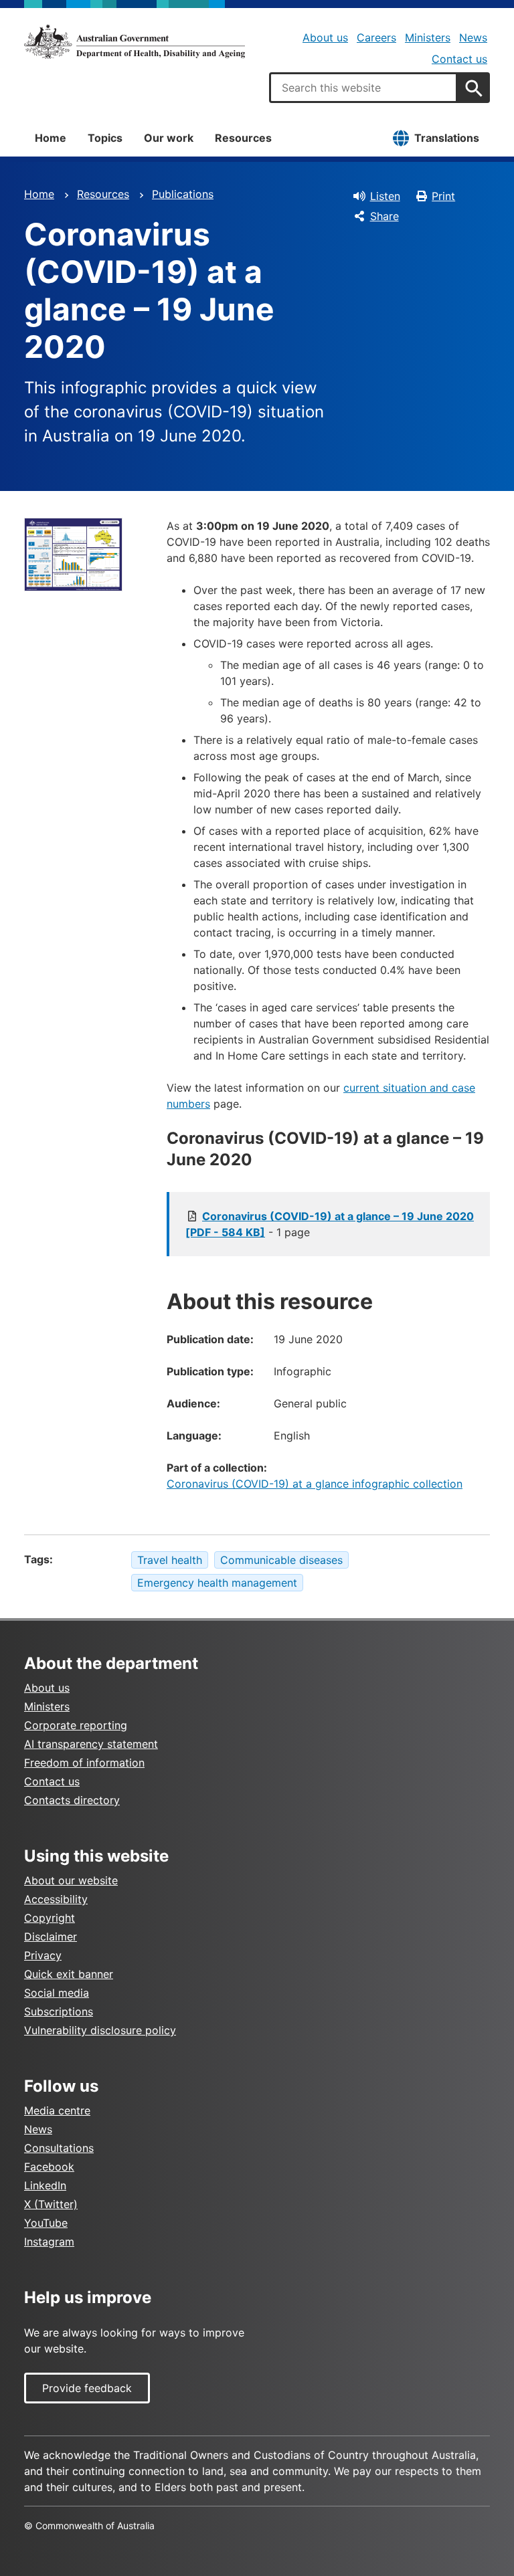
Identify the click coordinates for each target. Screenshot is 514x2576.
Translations (447, 138)
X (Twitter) (51, 2204)
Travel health (170, 1560)
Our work (169, 138)
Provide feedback (87, 2388)
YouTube (46, 2223)
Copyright (50, 1918)
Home (51, 138)
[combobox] (363, 88)
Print (443, 196)
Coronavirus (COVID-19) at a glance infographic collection (315, 1484)
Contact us (459, 59)
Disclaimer (51, 1937)
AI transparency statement (91, 1744)
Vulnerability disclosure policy (100, 2030)
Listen (385, 196)
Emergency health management (217, 1583)
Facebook (49, 2167)
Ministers (428, 37)
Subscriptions (59, 2011)
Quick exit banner (69, 1974)
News (473, 37)
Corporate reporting (76, 1725)
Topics (105, 138)
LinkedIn (45, 2185)
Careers (376, 37)
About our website (71, 1880)
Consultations (59, 2148)
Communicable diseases (281, 1560)
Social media (57, 1993)
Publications (183, 194)
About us (325, 37)
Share (384, 216)
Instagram (49, 2242)
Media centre (57, 2110)
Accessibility (56, 1899)
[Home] (135, 41)
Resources (243, 138)
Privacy (43, 1955)
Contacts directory (72, 1800)
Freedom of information (84, 1763)
